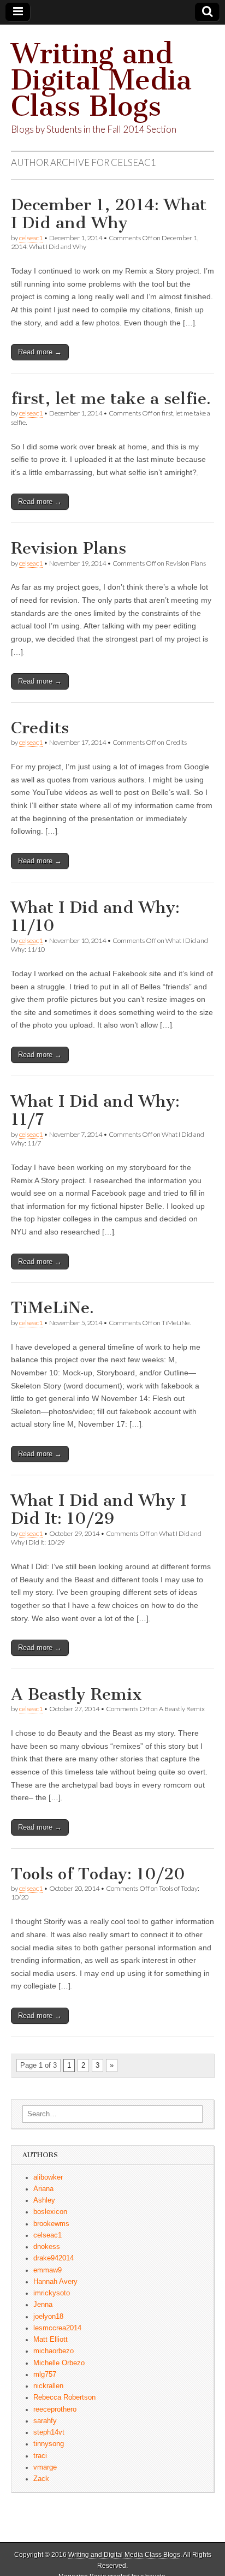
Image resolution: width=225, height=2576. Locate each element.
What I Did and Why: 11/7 (95, 1111)
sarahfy (45, 2421)
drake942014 (54, 2258)
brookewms (51, 2224)
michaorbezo (54, 2351)
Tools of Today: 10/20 (98, 1874)
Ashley (44, 2200)
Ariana (43, 2189)
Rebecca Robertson (64, 2397)
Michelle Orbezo (59, 2363)
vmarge (45, 2467)
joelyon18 (48, 2317)
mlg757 (45, 2375)
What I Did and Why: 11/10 (95, 917)
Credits (40, 728)
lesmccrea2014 (57, 2328)
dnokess (47, 2247)
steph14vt (49, 2432)
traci (40, 2456)
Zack (41, 2479)
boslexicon (50, 2212)
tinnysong (49, 2444)
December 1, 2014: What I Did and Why (109, 214)
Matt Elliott (51, 2340)
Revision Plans (69, 548)
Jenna (43, 2305)
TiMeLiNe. (52, 1308)
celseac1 (31, 238)
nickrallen (48, 2386)
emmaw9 (48, 2270)
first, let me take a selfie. (111, 399)
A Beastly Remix (76, 1694)
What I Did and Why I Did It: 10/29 (99, 1510)
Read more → (40, 352)
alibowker (48, 2177)
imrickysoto (52, 2293)
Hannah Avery (55, 2282)
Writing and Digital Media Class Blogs (101, 80)
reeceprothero (55, 2409)
